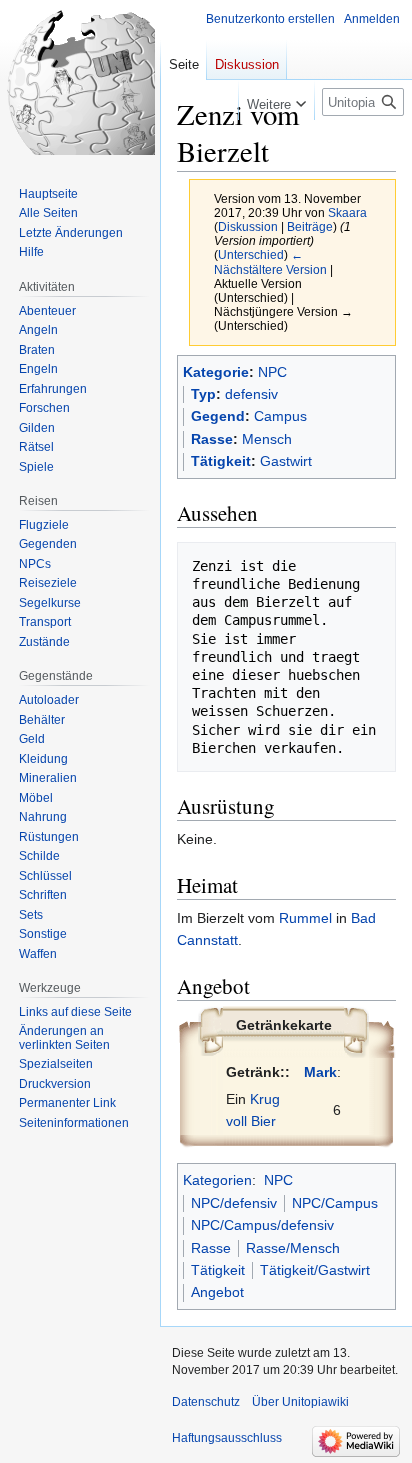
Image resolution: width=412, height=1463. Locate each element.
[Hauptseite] (80, 80)
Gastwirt (286, 461)
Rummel (305, 918)
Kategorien (217, 1180)
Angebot (217, 1292)
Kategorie (216, 372)
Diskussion (248, 226)
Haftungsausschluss (227, 1438)
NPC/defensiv (234, 1203)
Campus (280, 416)
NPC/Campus (335, 1203)
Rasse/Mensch (293, 1248)
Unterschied (251, 254)
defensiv (251, 394)
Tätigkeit (221, 461)
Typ (203, 394)
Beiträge (310, 226)
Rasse (212, 439)
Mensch (267, 439)
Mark (320, 1072)
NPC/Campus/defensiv (262, 1225)
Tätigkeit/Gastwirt (315, 1270)
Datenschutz (206, 1402)
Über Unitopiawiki (300, 1402)
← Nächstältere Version (270, 261)
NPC (272, 372)
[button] (276, 100)
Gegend (218, 416)
